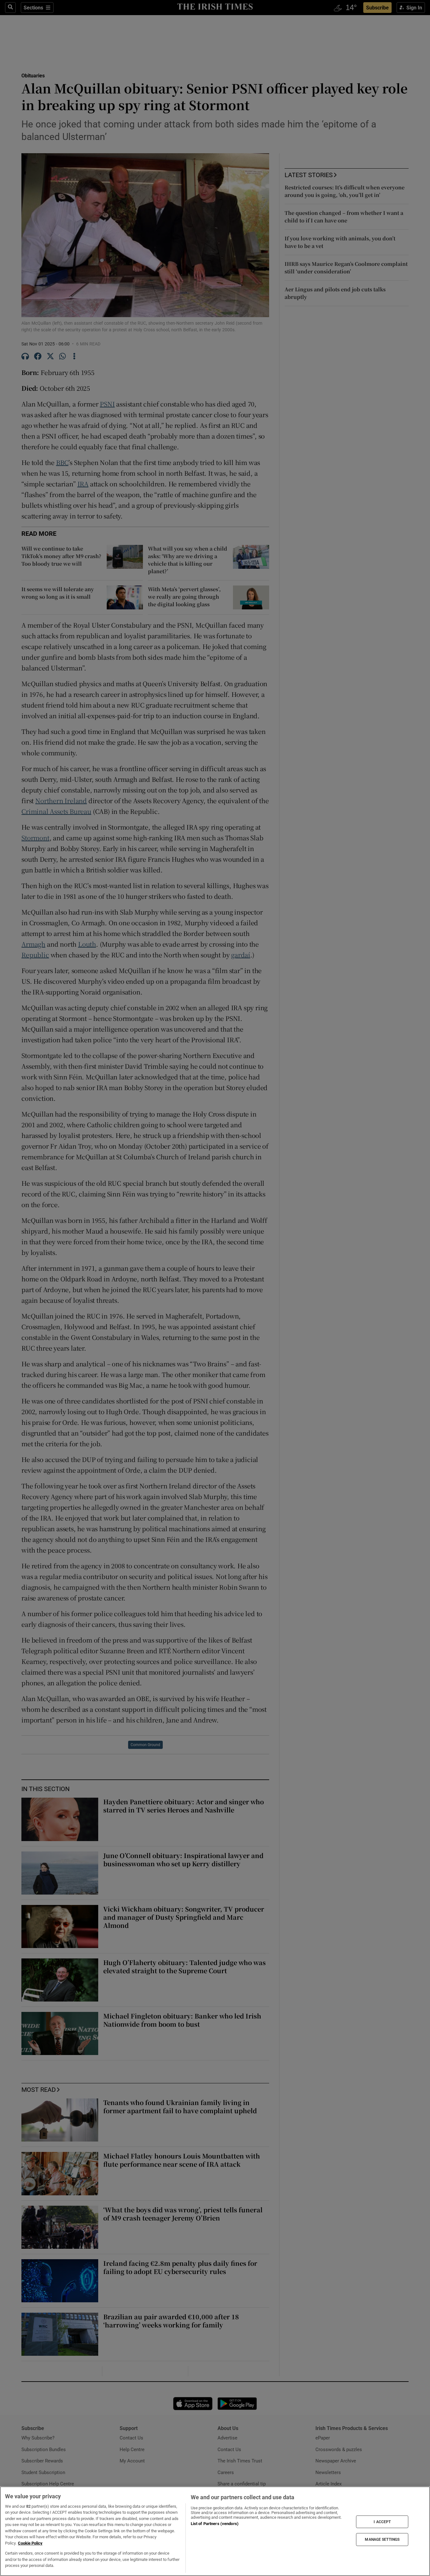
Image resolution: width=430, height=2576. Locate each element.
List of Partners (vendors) (215, 2524)
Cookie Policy (30, 2543)
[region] (215, 2531)
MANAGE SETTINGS (382, 2540)
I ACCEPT (382, 2522)
